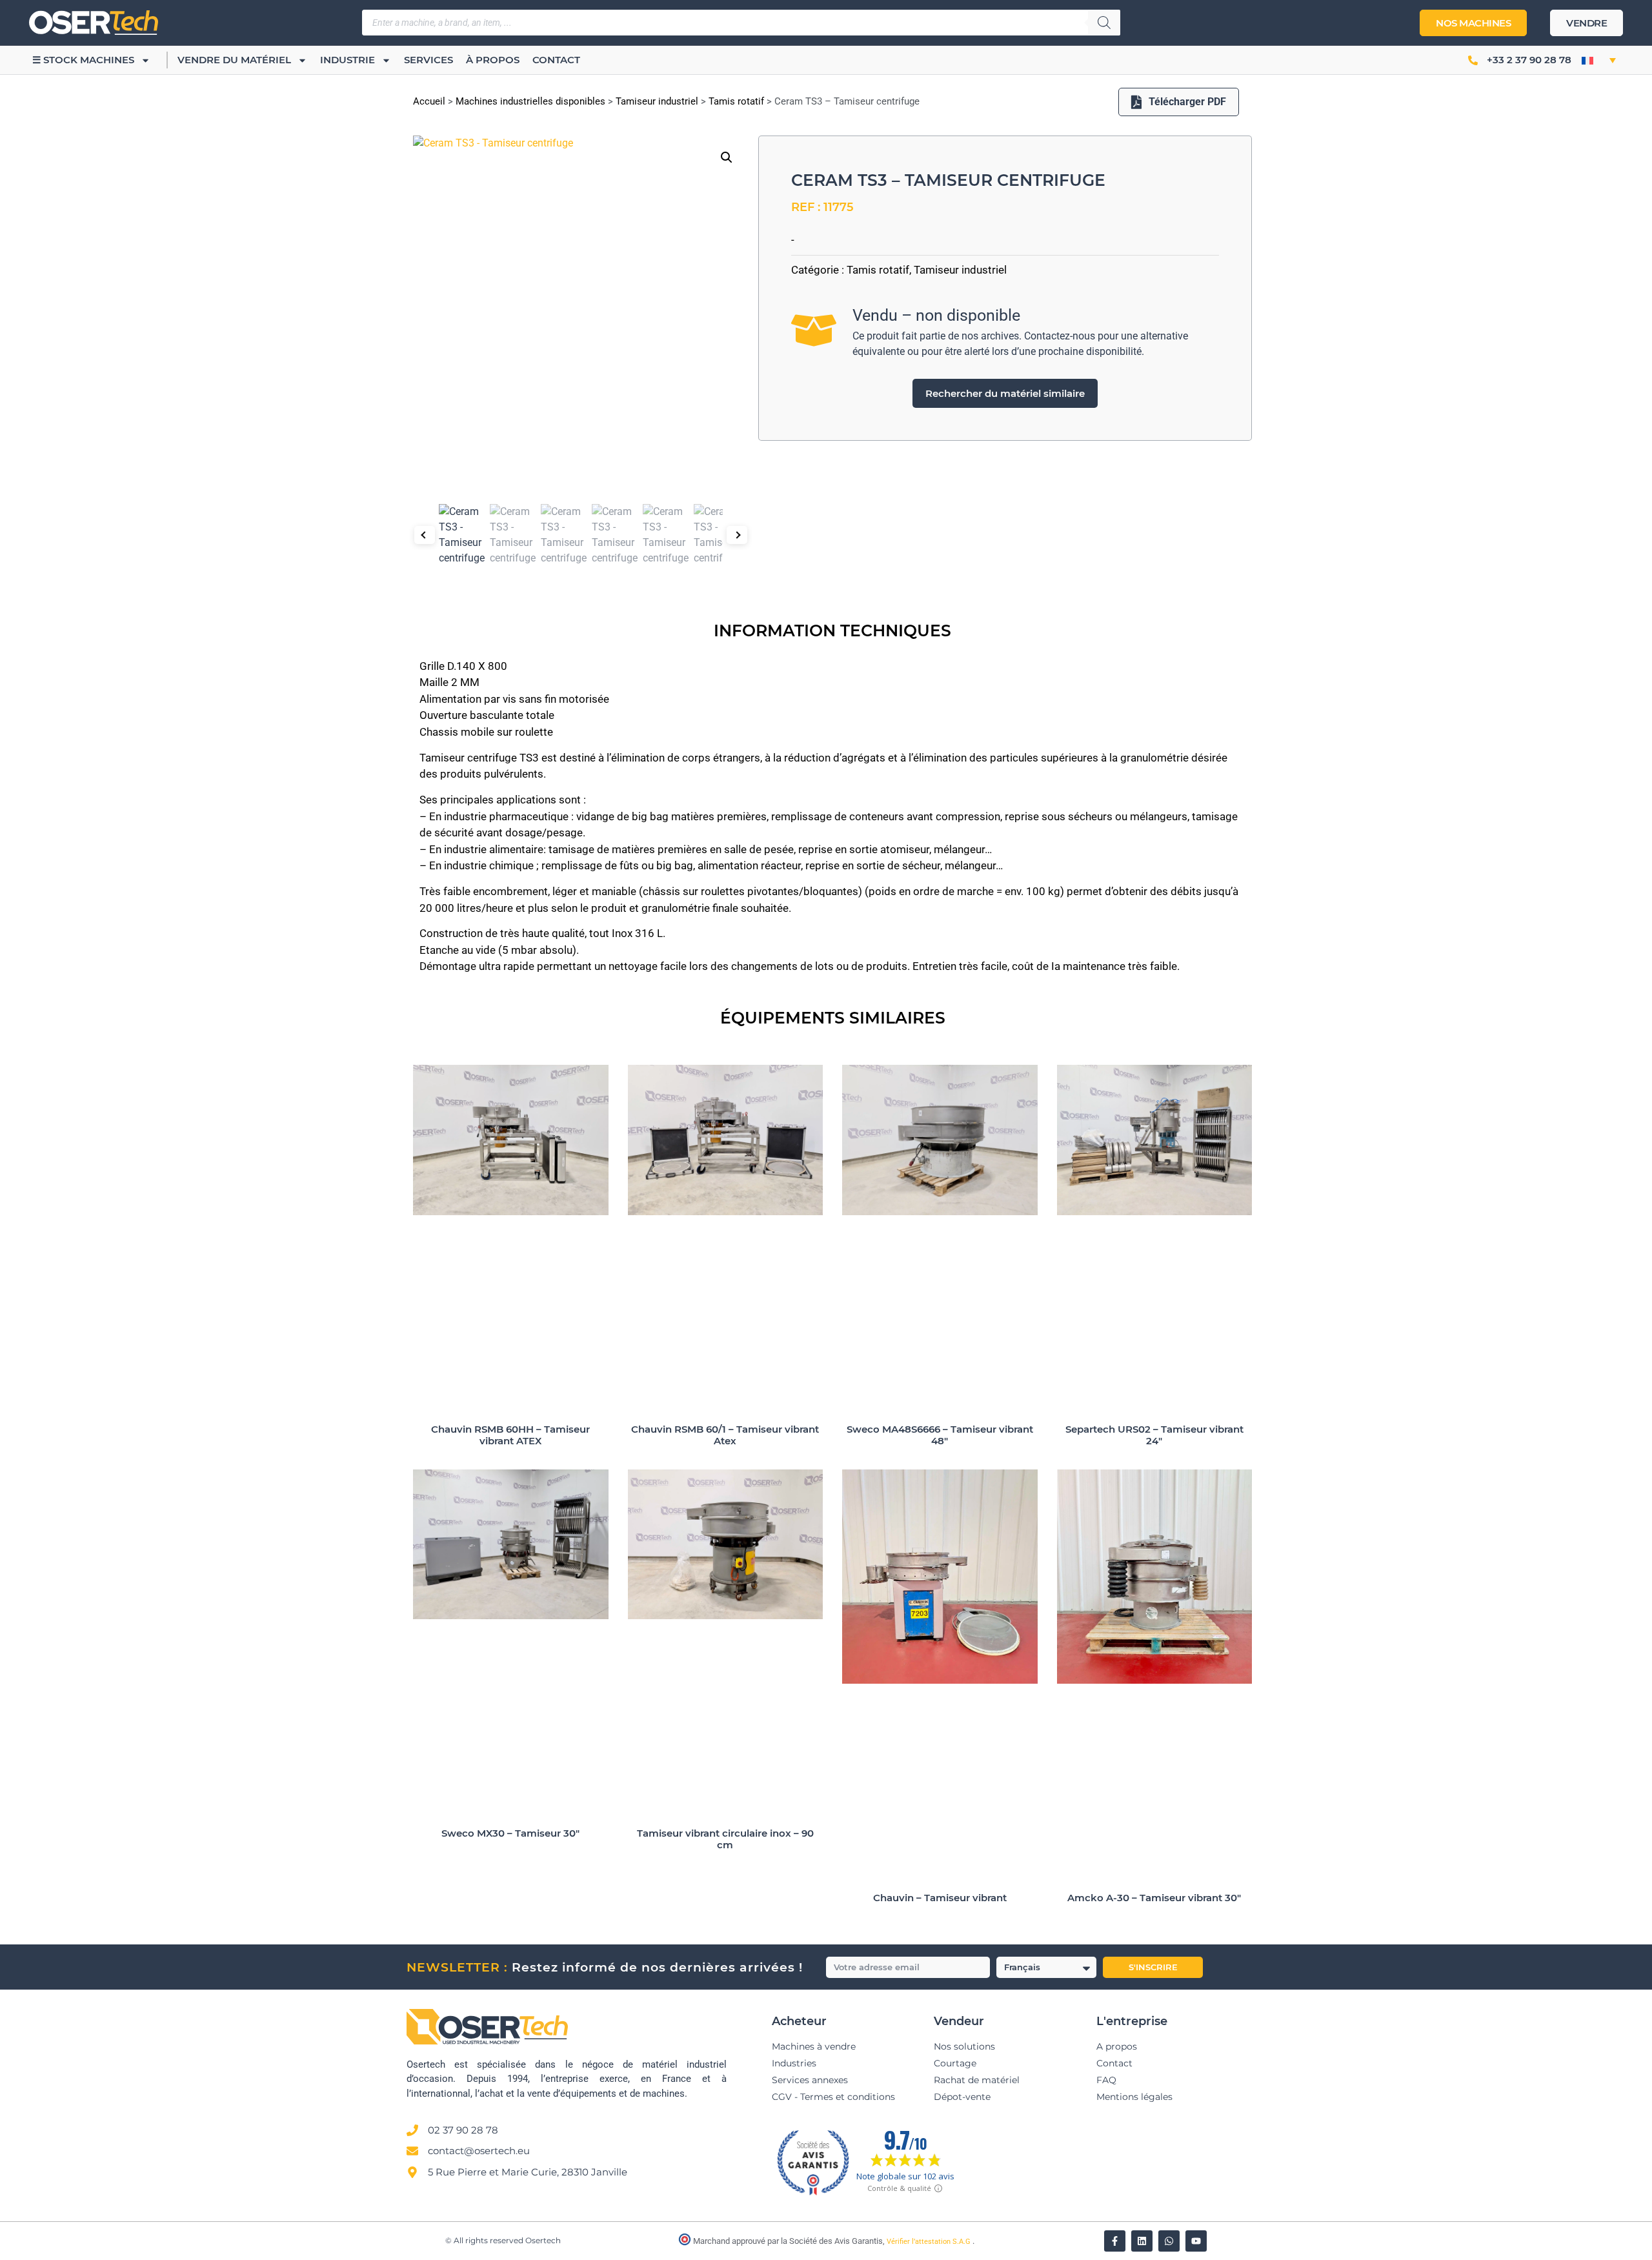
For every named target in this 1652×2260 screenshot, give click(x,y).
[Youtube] (1196, 2241)
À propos (493, 60)
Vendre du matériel (234, 60)
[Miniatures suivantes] (737, 535)
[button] (1599, 60)
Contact (556, 60)
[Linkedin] (1142, 2241)
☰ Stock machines (83, 60)
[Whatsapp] (1169, 2241)
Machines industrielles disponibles (530, 101)
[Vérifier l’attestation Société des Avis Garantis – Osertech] (686, 2242)
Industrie (348, 60)
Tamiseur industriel (657, 101)
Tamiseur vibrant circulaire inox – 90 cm (725, 1839)
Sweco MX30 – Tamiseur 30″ (510, 1833)
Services (428, 60)
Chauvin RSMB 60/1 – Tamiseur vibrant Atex (725, 1435)
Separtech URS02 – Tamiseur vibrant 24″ (1154, 1435)
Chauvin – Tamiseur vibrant (940, 1898)
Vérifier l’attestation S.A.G (930, 2242)
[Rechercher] (1104, 23)
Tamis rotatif (736, 101)
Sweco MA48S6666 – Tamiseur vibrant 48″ (940, 1435)
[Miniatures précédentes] (425, 535)
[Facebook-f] (1115, 2241)
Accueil (429, 101)
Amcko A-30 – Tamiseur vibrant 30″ (1154, 1898)
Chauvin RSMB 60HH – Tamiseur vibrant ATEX (510, 1435)
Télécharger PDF (1187, 102)
